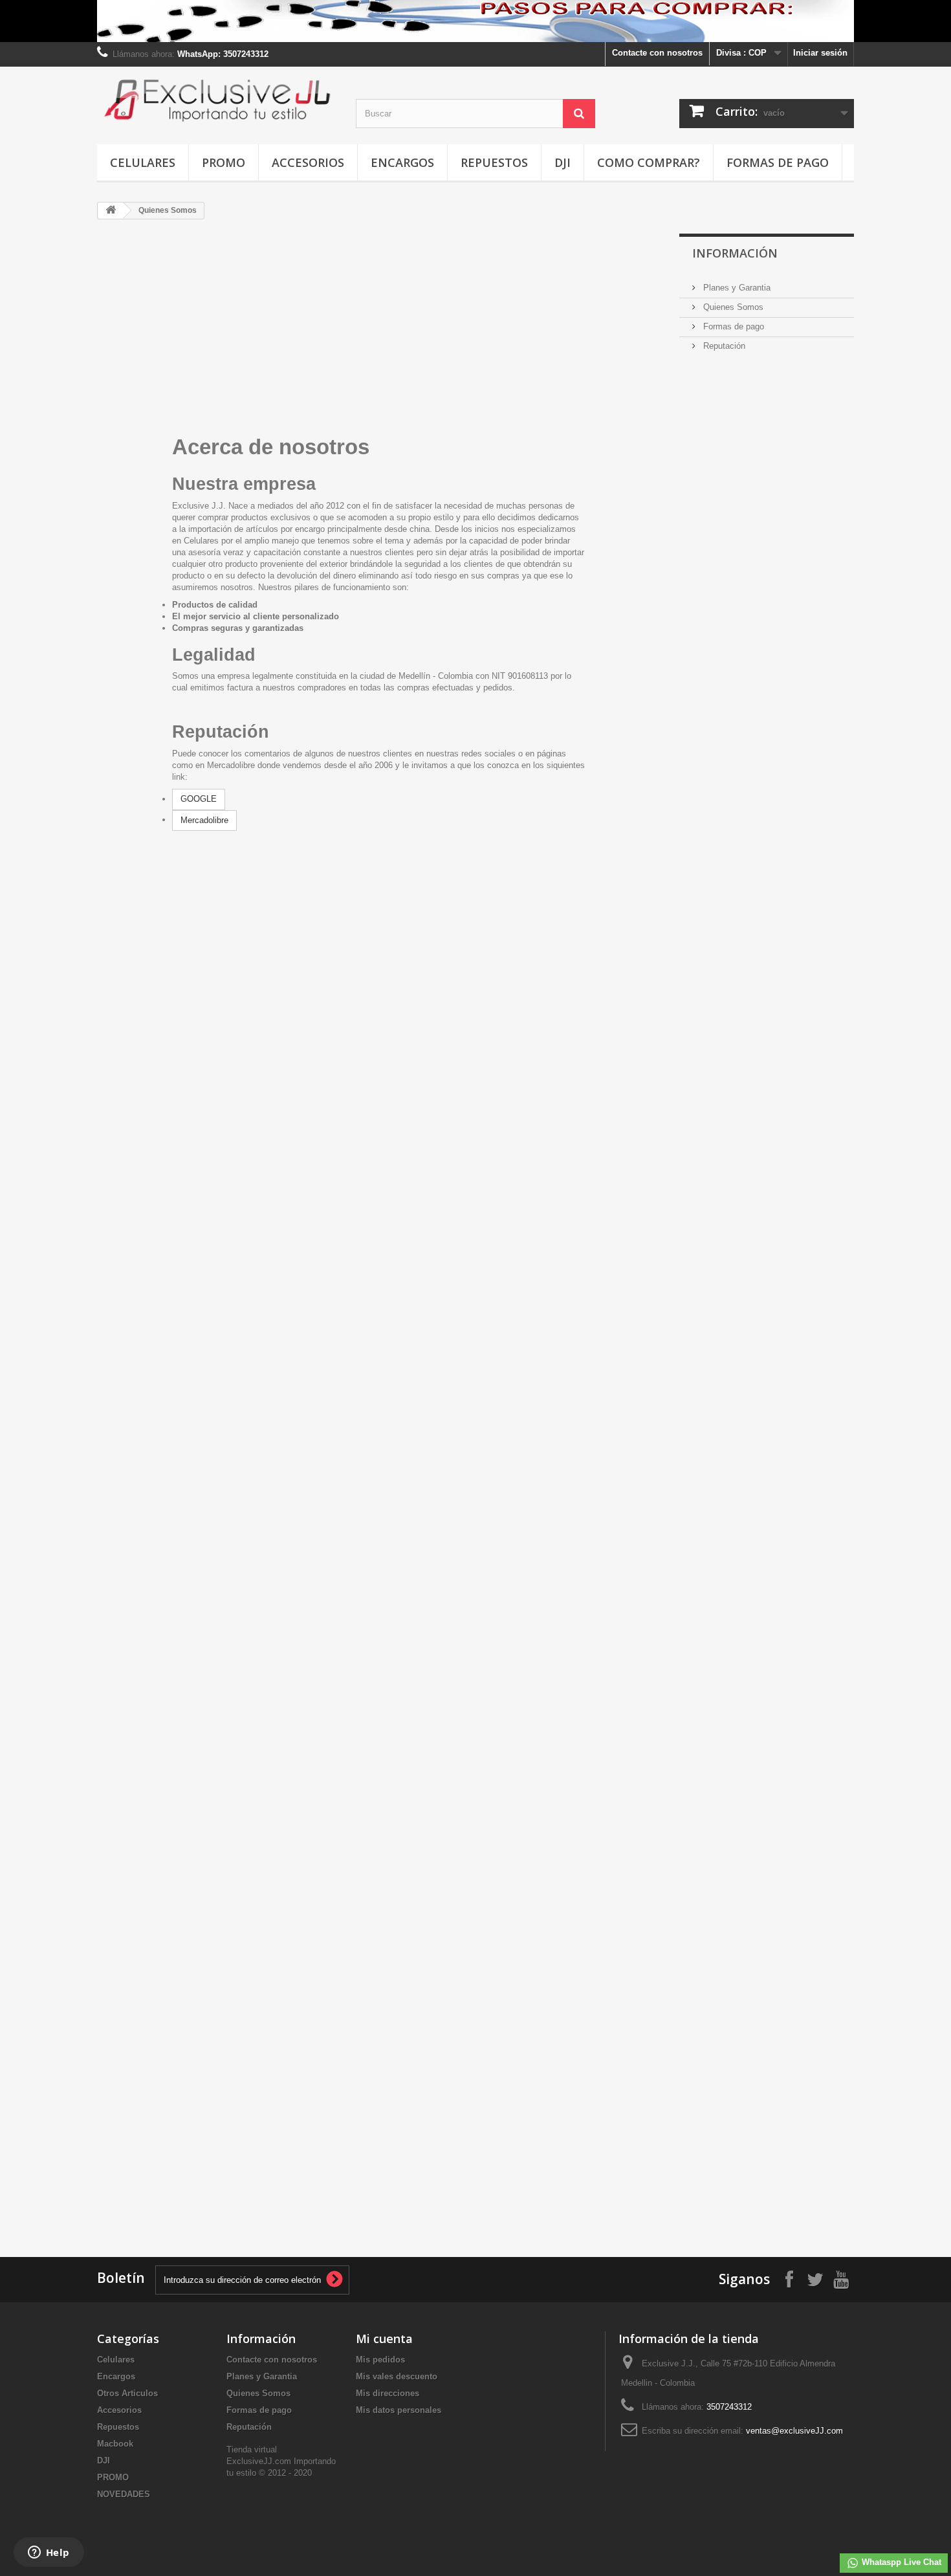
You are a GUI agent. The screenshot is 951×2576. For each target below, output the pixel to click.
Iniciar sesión (820, 53)
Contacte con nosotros (657, 53)
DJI (563, 162)
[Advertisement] (776, 853)
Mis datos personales (399, 2410)
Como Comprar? (649, 162)
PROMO (224, 162)
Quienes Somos (732, 307)
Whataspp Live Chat (900, 2562)
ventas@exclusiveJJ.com (794, 2431)
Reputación (723, 346)
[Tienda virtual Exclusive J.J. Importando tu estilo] (217, 100)
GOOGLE (199, 799)
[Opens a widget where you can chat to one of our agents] (49, 2553)
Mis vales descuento (397, 2376)
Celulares (143, 162)
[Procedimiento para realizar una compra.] (475, 21)
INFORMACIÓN (735, 253)
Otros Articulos (127, 2393)
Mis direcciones (388, 2393)
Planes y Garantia (736, 288)
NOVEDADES (124, 2494)
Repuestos (494, 162)
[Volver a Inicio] (111, 211)
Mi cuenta (384, 2339)
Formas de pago (778, 162)
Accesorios (308, 162)
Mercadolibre (204, 820)
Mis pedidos (380, 2360)
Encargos (402, 162)
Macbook (115, 2444)
